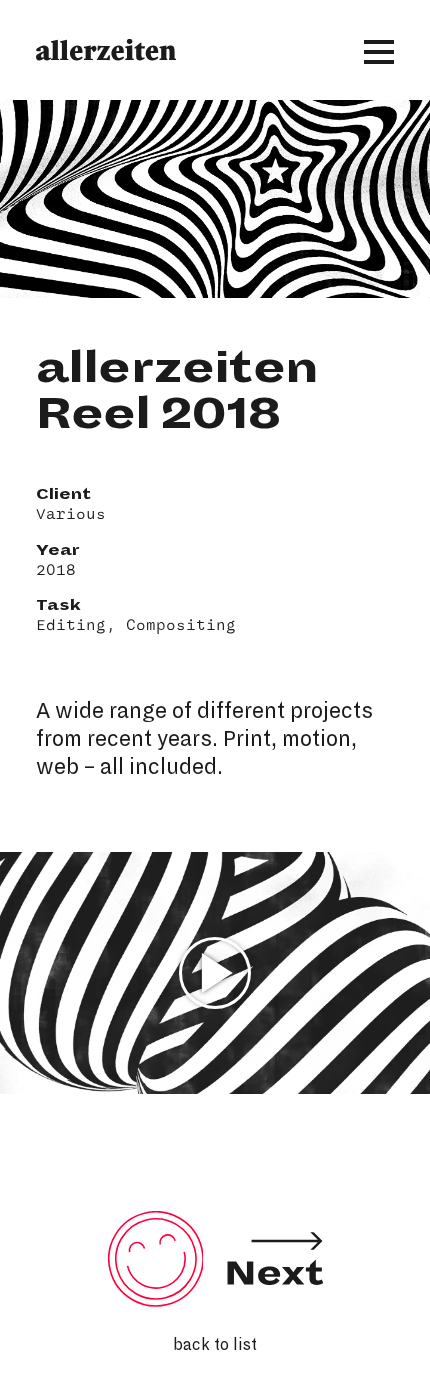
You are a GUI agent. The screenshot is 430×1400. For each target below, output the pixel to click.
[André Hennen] (275, 1297)
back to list (215, 1344)
